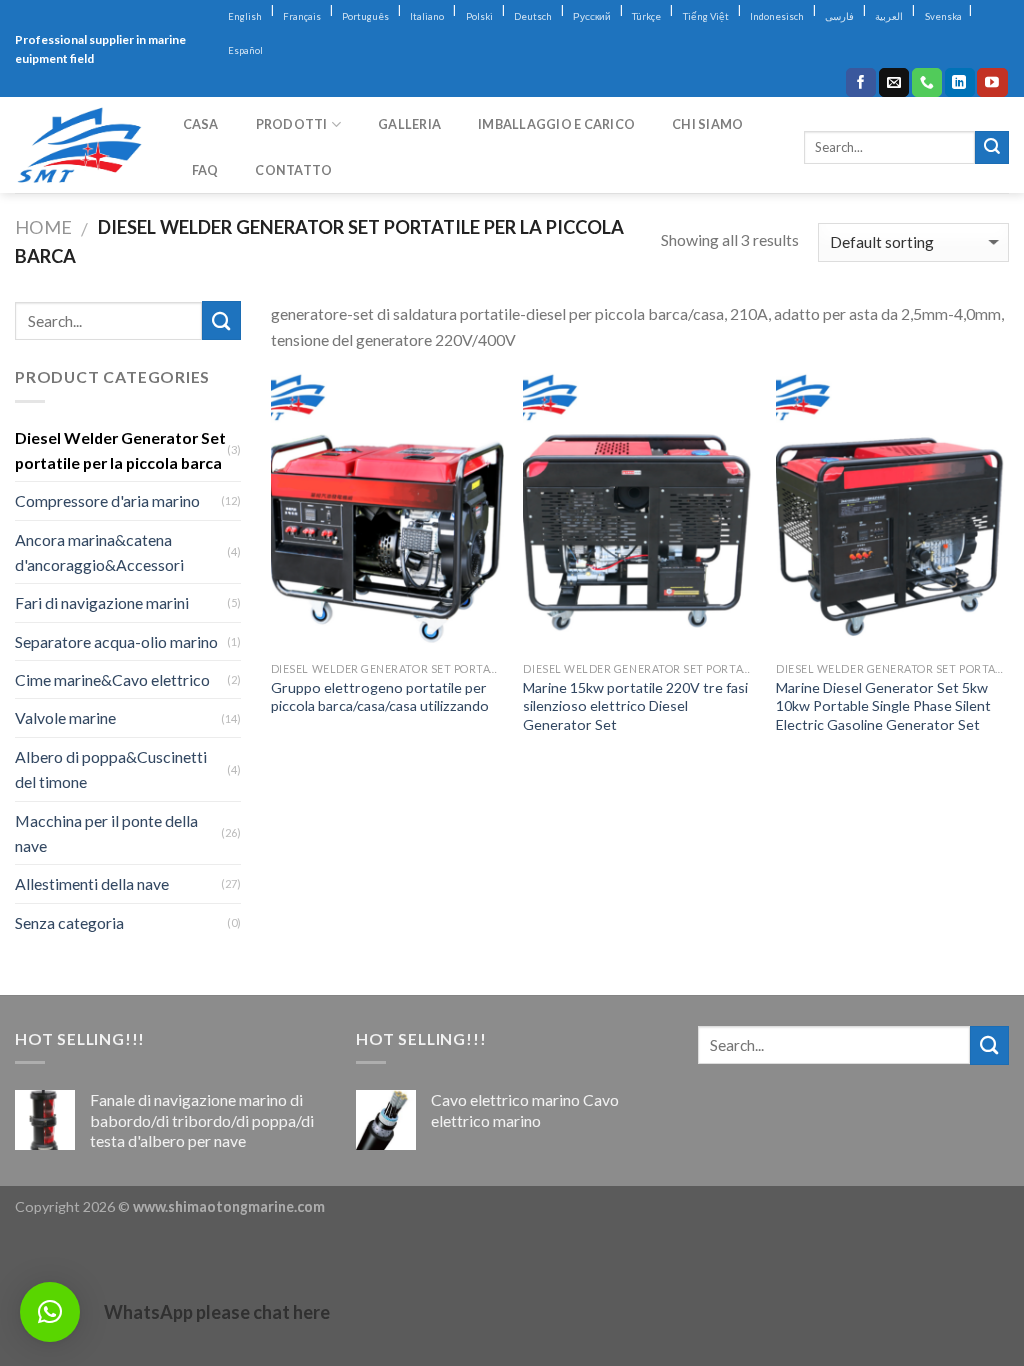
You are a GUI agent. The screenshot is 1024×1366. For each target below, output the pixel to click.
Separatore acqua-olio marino (116, 641)
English (245, 16)
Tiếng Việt (706, 16)
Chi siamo (707, 124)
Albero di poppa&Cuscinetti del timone (111, 769)
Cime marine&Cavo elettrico (112, 679)
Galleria (409, 124)
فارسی (839, 16)
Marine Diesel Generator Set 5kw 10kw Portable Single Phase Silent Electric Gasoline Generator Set (883, 706)
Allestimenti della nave (92, 883)
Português (365, 16)
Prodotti (292, 124)
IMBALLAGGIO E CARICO (556, 124)
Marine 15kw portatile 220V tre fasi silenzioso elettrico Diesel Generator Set (635, 706)
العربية (889, 16)
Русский (592, 16)
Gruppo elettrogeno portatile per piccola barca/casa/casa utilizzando (380, 697)
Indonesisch (777, 16)
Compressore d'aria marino (107, 500)
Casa (201, 124)
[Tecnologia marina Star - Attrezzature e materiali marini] (79, 145)
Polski (479, 16)
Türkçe (646, 16)
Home (43, 227)
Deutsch (533, 16)
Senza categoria (69, 922)
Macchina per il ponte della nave (106, 833)
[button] (50, 1312)
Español (245, 50)
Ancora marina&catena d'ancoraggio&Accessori (99, 552)
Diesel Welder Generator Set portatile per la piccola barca (120, 450)
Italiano (427, 16)
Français (302, 16)
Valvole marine (65, 717)
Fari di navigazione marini (102, 602)
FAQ (205, 170)
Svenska (943, 16)
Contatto (293, 170)
